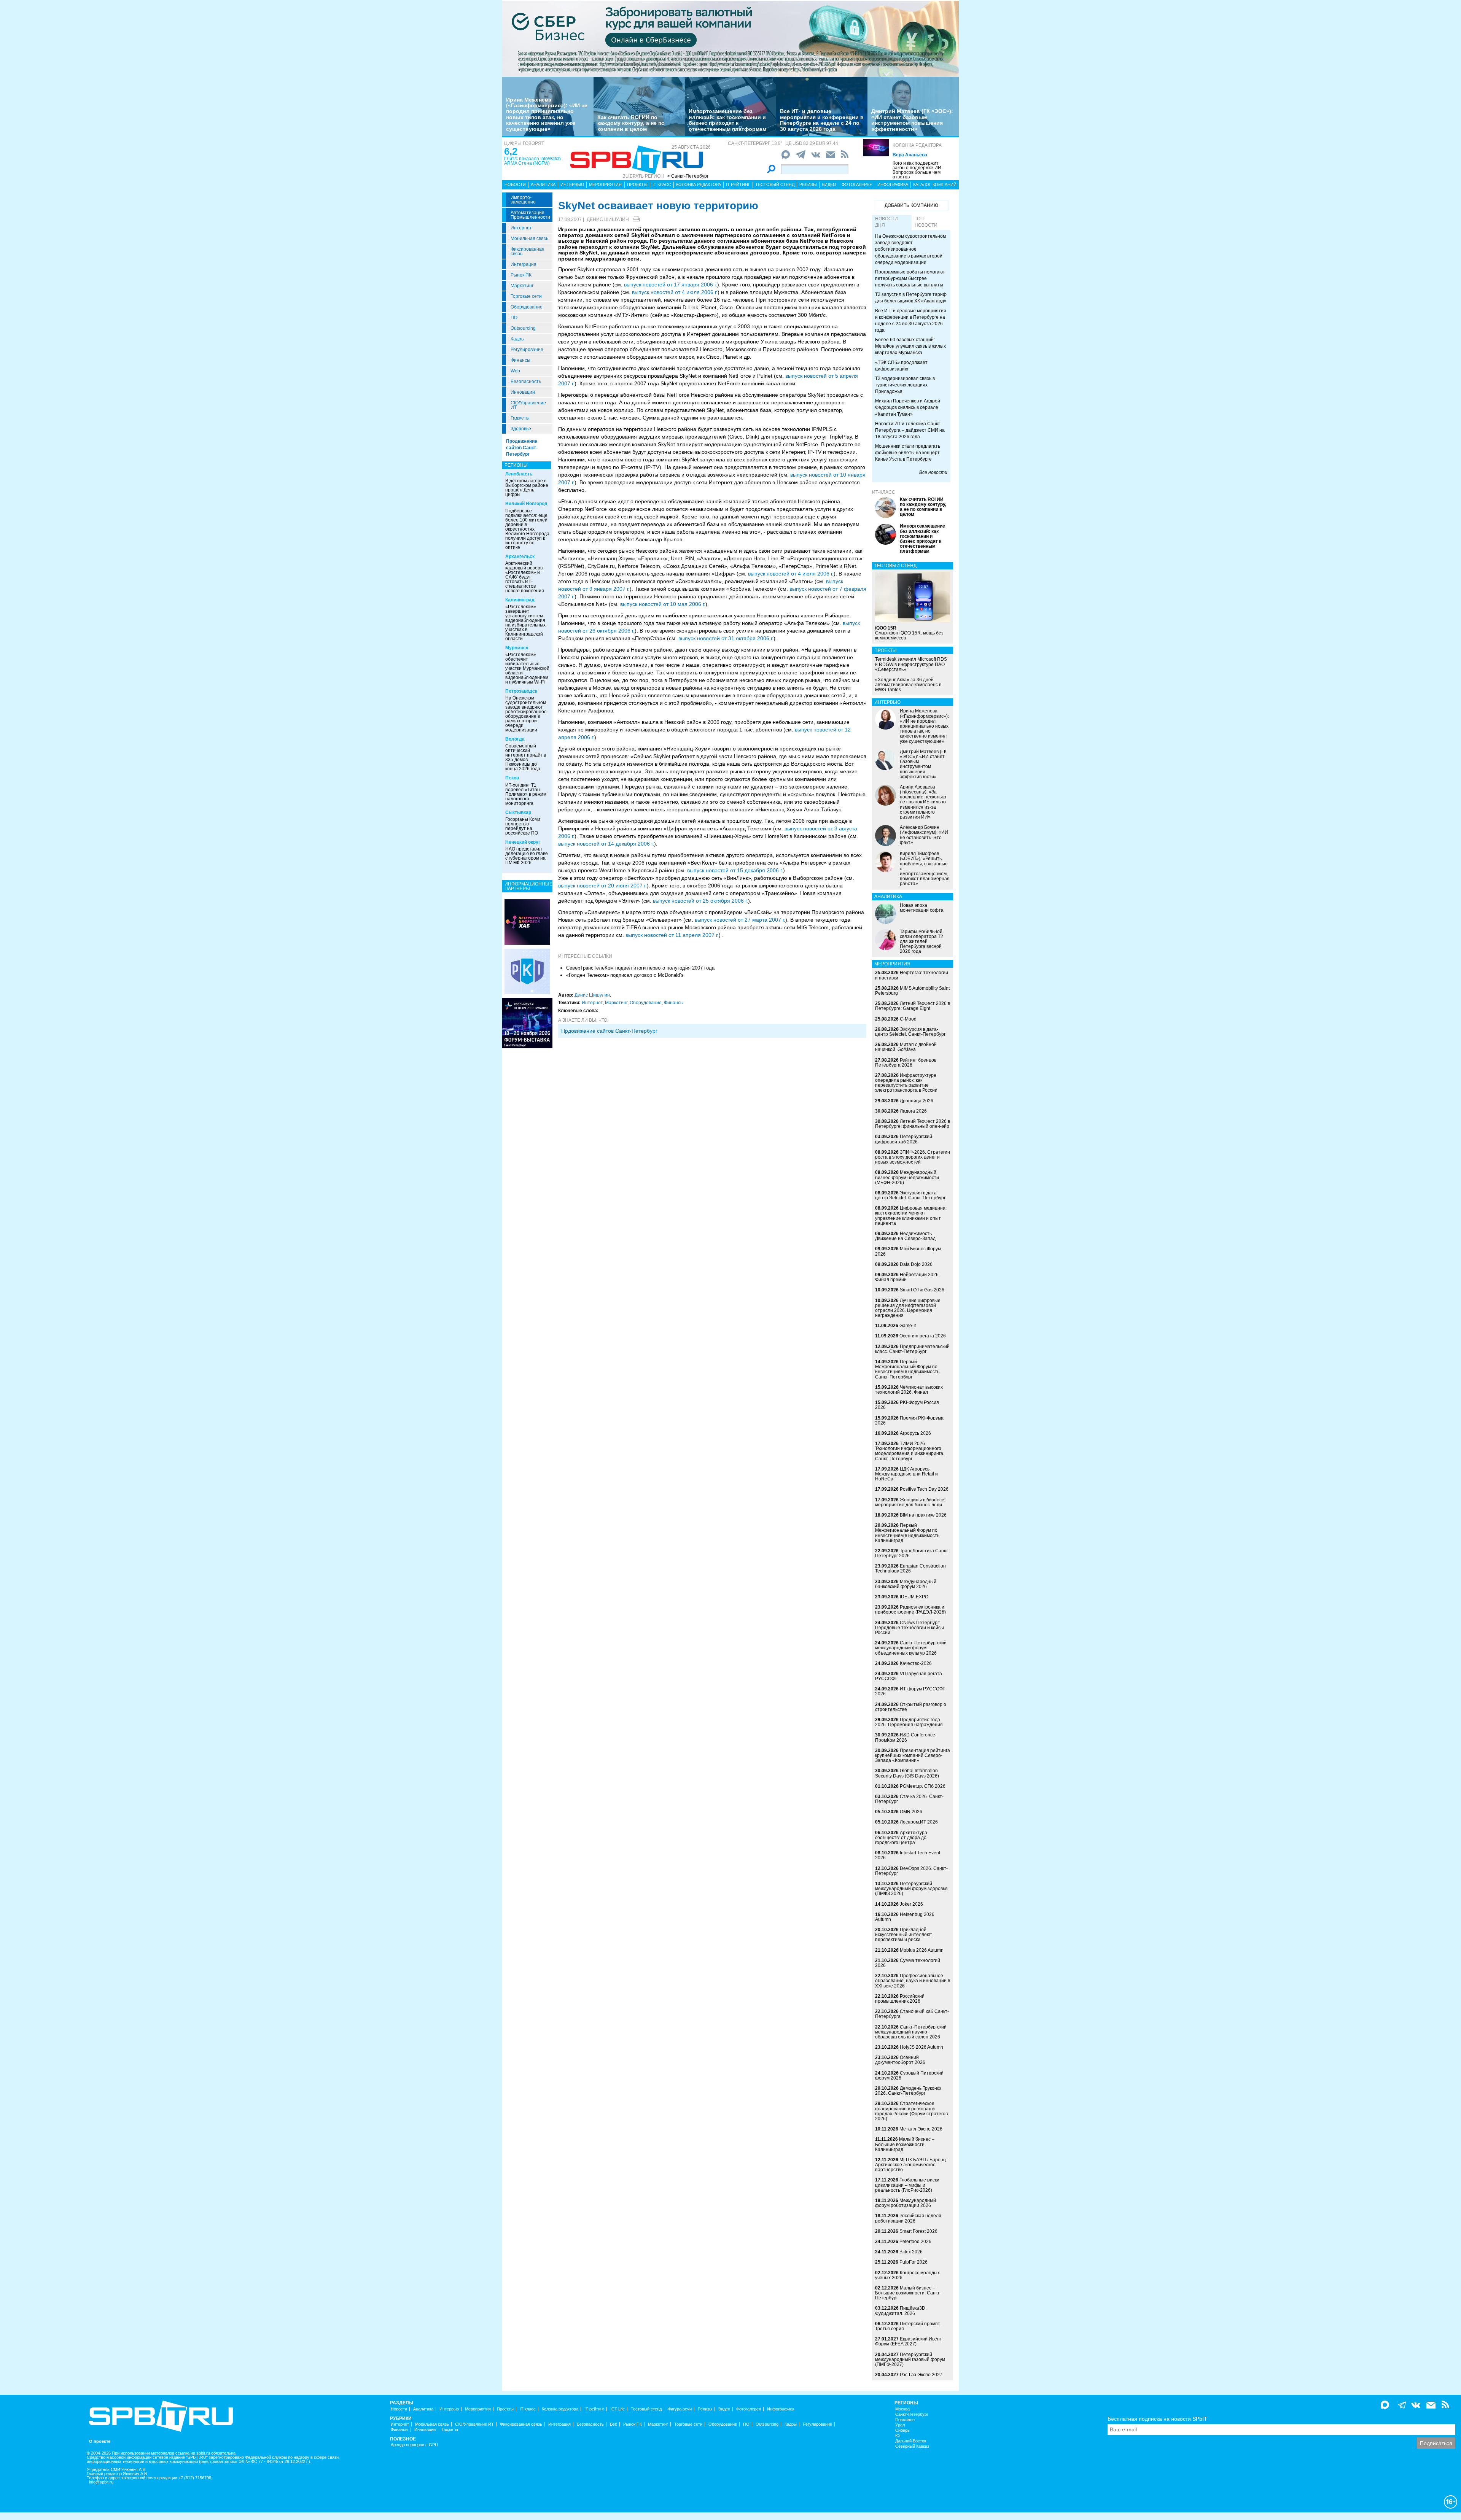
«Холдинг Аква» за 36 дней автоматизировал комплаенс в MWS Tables (908, 685)
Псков (512, 778)
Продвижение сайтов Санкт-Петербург (522, 448)
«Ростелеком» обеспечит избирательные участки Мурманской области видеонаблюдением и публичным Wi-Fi (527, 668)
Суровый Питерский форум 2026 (909, 2076)
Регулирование (527, 350)
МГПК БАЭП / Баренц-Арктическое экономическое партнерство (911, 2165)
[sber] (730, 38)
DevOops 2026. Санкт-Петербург (911, 1871)
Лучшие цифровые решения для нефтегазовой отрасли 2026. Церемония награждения (908, 1308)
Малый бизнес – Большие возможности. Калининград (905, 2144)
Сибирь (902, 2430)
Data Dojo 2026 (916, 1264)
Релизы (808, 184)
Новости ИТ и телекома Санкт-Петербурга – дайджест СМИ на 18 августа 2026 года (910, 430)
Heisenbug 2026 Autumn (905, 1917)
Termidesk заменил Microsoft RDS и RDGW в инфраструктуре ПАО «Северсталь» (911, 664)
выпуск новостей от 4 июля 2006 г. (675, 292)
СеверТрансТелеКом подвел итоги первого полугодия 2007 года (640, 968)
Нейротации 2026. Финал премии (907, 1277)
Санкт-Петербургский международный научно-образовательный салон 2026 (911, 2032)
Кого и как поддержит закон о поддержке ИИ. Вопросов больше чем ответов (918, 170)
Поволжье (905, 2420)
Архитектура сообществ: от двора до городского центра (901, 1838)
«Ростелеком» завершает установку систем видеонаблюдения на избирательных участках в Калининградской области (525, 623)
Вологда (515, 739)
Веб (614, 2424)
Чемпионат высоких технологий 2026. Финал (909, 1390)
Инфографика (893, 184)
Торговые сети (526, 296)
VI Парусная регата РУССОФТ (909, 1676)
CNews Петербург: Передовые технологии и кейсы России (910, 1628)
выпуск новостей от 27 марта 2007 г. (740, 920)
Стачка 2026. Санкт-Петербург (909, 1799)
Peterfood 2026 (915, 2242)
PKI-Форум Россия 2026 (907, 1405)
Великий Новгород (526, 504)
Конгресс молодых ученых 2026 (907, 2275)
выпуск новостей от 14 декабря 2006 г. (606, 844)
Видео (829, 184)
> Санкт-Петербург (688, 176)
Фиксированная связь (528, 251)
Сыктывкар (518, 812)
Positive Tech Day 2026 (924, 1489)
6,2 (511, 151)
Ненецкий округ (523, 842)
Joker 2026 (911, 1904)
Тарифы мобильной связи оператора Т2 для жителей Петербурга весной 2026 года (921, 942)
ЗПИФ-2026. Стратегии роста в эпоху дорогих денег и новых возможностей (913, 1157)
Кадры (518, 339)
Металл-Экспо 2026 (921, 2129)
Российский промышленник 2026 (900, 1999)
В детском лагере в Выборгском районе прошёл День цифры (527, 488)
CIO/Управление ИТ (528, 405)
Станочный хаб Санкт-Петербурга (912, 2014)
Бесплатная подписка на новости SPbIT (1157, 2419)
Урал (900, 2425)
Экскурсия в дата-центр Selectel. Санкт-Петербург (910, 1032)
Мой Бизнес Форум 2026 (908, 1251)
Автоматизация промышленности (530, 215)
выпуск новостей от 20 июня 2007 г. (602, 886)
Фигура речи (680, 2409)
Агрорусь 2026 (915, 1433)
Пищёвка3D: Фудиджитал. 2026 (901, 2311)
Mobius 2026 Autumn (922, 1950)
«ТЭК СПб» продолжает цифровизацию (901, 366)
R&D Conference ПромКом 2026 (905, 1737)
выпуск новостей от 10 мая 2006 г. (663, 604)
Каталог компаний (935, 184)
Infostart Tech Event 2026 (908, 1855)
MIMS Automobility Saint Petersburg (912, 991)
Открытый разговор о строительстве (911, 1707)
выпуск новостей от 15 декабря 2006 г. (735, 870)
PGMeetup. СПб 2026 (923, 1786)
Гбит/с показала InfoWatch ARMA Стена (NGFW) (532, 161)
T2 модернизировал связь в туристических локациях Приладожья (905, 385)
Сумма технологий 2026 (908, 1963)
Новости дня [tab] (886, 222)
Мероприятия (605, 184)
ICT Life (618, 2409)
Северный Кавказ (912, 2446)
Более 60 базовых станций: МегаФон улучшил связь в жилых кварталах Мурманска (910, 346)
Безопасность (526, 382)
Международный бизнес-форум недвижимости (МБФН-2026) (907, 1177)
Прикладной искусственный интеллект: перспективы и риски (904, 1935)
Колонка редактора (917, 145)
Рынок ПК (521, 275)
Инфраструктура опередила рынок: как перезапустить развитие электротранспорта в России (906, 1083)
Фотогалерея (857, 184)
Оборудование (527, 307)
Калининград (520, 600)
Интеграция (524, 264)
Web (515, 371)
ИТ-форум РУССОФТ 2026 (910, 1691)
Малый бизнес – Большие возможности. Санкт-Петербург (908, 2293)
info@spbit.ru (101, 2482)
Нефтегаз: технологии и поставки (912, 975)
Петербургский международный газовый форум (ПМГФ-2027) (910, 2359)
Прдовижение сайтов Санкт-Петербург (609, 1031)
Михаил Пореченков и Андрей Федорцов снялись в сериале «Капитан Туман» (908, 407)
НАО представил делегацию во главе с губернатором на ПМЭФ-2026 (527, 856)
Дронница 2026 (917, 1101)
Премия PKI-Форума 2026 (909, 1421)
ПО (514, 318)
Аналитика (543, 184)
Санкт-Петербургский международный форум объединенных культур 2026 (911, 1648)
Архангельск (520, 556)
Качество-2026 (916, 1663)
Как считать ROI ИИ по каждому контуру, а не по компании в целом (631, 123)
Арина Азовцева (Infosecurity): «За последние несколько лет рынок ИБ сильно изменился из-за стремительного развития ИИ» (923, 802)
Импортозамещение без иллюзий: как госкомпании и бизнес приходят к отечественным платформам (727, 120)
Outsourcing (523, 328)
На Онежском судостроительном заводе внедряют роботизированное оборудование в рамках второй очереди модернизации (526, 714)
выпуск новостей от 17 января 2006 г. (671, 285)
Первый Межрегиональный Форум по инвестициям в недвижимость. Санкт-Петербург (908, 1369)
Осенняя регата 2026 (923, 1336)
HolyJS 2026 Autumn (921, 2047)
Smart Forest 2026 (918, 2231)
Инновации (523, 392)
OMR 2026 (911, 1812)
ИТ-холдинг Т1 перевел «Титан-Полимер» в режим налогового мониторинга (526, 794)
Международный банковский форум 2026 (906, 1584)
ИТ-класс (884, 492)
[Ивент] (527, 922)
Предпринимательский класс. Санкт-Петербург (912, 1349)
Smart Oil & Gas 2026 (922, 1290)
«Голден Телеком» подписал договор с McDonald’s (625, 975)
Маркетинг (522, 286)
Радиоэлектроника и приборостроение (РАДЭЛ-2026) (910, 1610)
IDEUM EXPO (914, 1597)
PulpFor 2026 (914, 2262)
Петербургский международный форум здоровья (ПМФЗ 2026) (911, 1889)
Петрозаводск (521, 691)
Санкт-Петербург (912, 2414)
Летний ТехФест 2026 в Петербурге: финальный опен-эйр (913, 1124)
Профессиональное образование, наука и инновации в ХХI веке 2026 (913, 1981)
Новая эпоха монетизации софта (922, 908)
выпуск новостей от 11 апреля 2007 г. (672, 935)
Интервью (572, 184)
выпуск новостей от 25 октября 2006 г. (700, 901)
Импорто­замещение (523, 200)
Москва (902, 2409)
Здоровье (521, 429)
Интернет (521, 228)
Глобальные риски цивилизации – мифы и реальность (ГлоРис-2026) (907, 2185)
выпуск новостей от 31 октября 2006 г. (726, 638)
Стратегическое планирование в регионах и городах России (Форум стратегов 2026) (911, 2111)
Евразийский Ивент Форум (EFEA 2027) (909, 2341)
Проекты (637, 184)
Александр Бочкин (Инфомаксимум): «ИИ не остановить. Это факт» (924, 835)
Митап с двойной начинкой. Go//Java (906, 1047)
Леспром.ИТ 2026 (919, 1822)
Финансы (520, 360)
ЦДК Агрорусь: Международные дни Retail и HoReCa (906, 1474)
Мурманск (517, 648)
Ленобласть (519, 474)
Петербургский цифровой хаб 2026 (904, 1139)
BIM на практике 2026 (923, 1515)
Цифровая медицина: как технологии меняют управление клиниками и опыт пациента (911, 1216)
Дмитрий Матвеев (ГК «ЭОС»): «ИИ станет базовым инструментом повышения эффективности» (912, 120)
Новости (515, 184)
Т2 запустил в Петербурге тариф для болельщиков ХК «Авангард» (911, 298)
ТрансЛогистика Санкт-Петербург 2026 (912, 1553)
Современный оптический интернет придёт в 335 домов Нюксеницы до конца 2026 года (526, 757)
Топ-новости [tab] (926, 222)
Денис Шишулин (608, 219)
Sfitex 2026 (911, 2252)
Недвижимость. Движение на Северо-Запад (905, 1236)
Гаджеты (520, 418)
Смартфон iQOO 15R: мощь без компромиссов (909, 633)
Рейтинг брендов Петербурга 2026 (906, 1063)
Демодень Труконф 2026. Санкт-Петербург (908, 2091)
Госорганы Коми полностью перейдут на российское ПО (523, 826)
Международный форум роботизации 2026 (906, 2203)
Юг (898, 2436)
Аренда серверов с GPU (414, 2445)
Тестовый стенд (775, 184)
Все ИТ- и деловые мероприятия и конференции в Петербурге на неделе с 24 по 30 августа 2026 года (822, 120)
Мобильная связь (529, 238)
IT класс (662, 184)
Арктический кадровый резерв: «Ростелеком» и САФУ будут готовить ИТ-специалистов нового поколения (525, 577)
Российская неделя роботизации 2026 (908, 2218)
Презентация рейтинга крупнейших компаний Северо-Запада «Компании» (913, 1755)
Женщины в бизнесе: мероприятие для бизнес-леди (910, 1502)
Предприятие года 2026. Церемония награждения (909, 1722)
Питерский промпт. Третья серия (908, 2326)
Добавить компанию (911, 205)
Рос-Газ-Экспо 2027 (921, 2375)
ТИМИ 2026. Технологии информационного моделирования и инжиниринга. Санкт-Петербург (910, 1451)
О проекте (100, 2441)
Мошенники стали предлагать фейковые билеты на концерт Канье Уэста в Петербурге (908, 453)
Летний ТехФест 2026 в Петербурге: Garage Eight (913, 1006)
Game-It (908, 1326)
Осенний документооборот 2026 (900, 2060)
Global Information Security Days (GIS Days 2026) (907, 1773)
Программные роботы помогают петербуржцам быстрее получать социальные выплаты (910, 278)
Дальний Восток (911, 2441)
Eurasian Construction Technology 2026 (910, 1568)
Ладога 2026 (913, 1111)
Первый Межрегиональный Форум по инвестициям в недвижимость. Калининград (908, 1533)
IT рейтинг (738, 184)
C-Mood (908, 1019)
